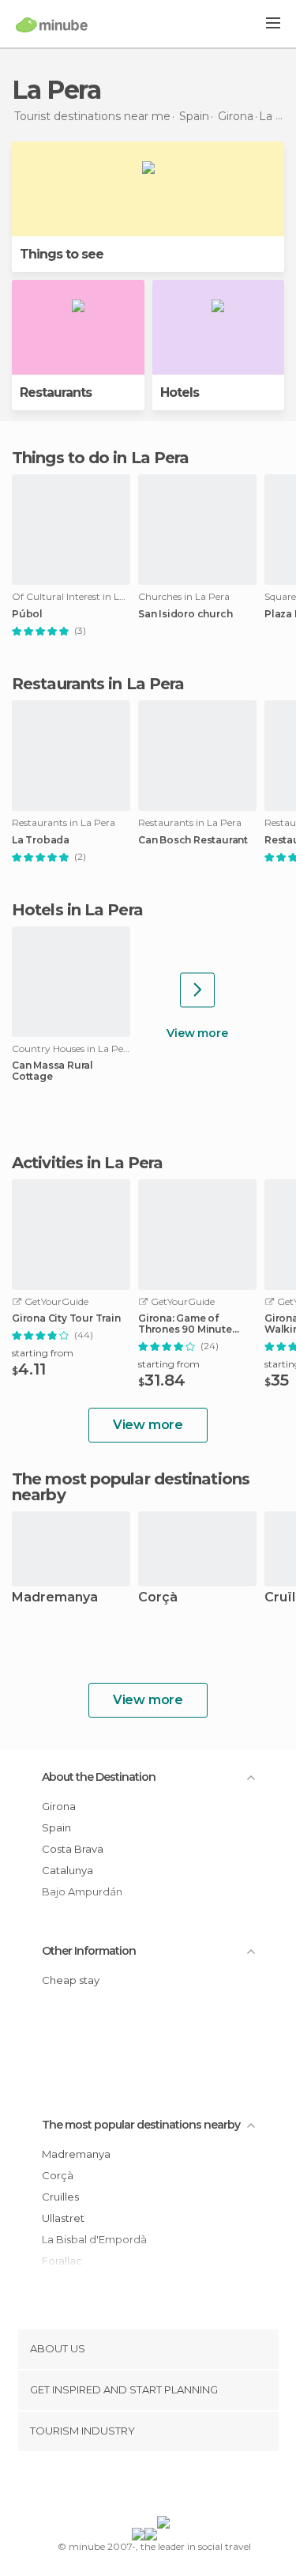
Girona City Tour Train (66, 1318)
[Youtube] (185, 2487)
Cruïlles (60, 2197)
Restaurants (56, 392)
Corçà (158, 1598)
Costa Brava (73, 1849)
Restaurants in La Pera (98, 684)
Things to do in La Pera (100, 458)
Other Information (89, 1951)
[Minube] (52, 25)
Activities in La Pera (87, 1163)
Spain (56, 1827)
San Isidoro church (185, 614)
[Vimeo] (164, 2487)
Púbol (27, 614)
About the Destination (99, 1777)
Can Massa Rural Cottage (52, 1071)
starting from (43, 1353)
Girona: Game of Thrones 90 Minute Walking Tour (185, 1324)
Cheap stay (71, 1980)
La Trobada (41, 840)
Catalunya (67, 1870)
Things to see (62, 254)
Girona (59, 1806)
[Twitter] (144, 2487)
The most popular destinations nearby (131, 1487)
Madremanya (55, 1598)
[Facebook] (123, 2487)
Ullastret (63, 2218)
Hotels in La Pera (77, 910)
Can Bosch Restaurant (193, 840)
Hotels (180, 392)
